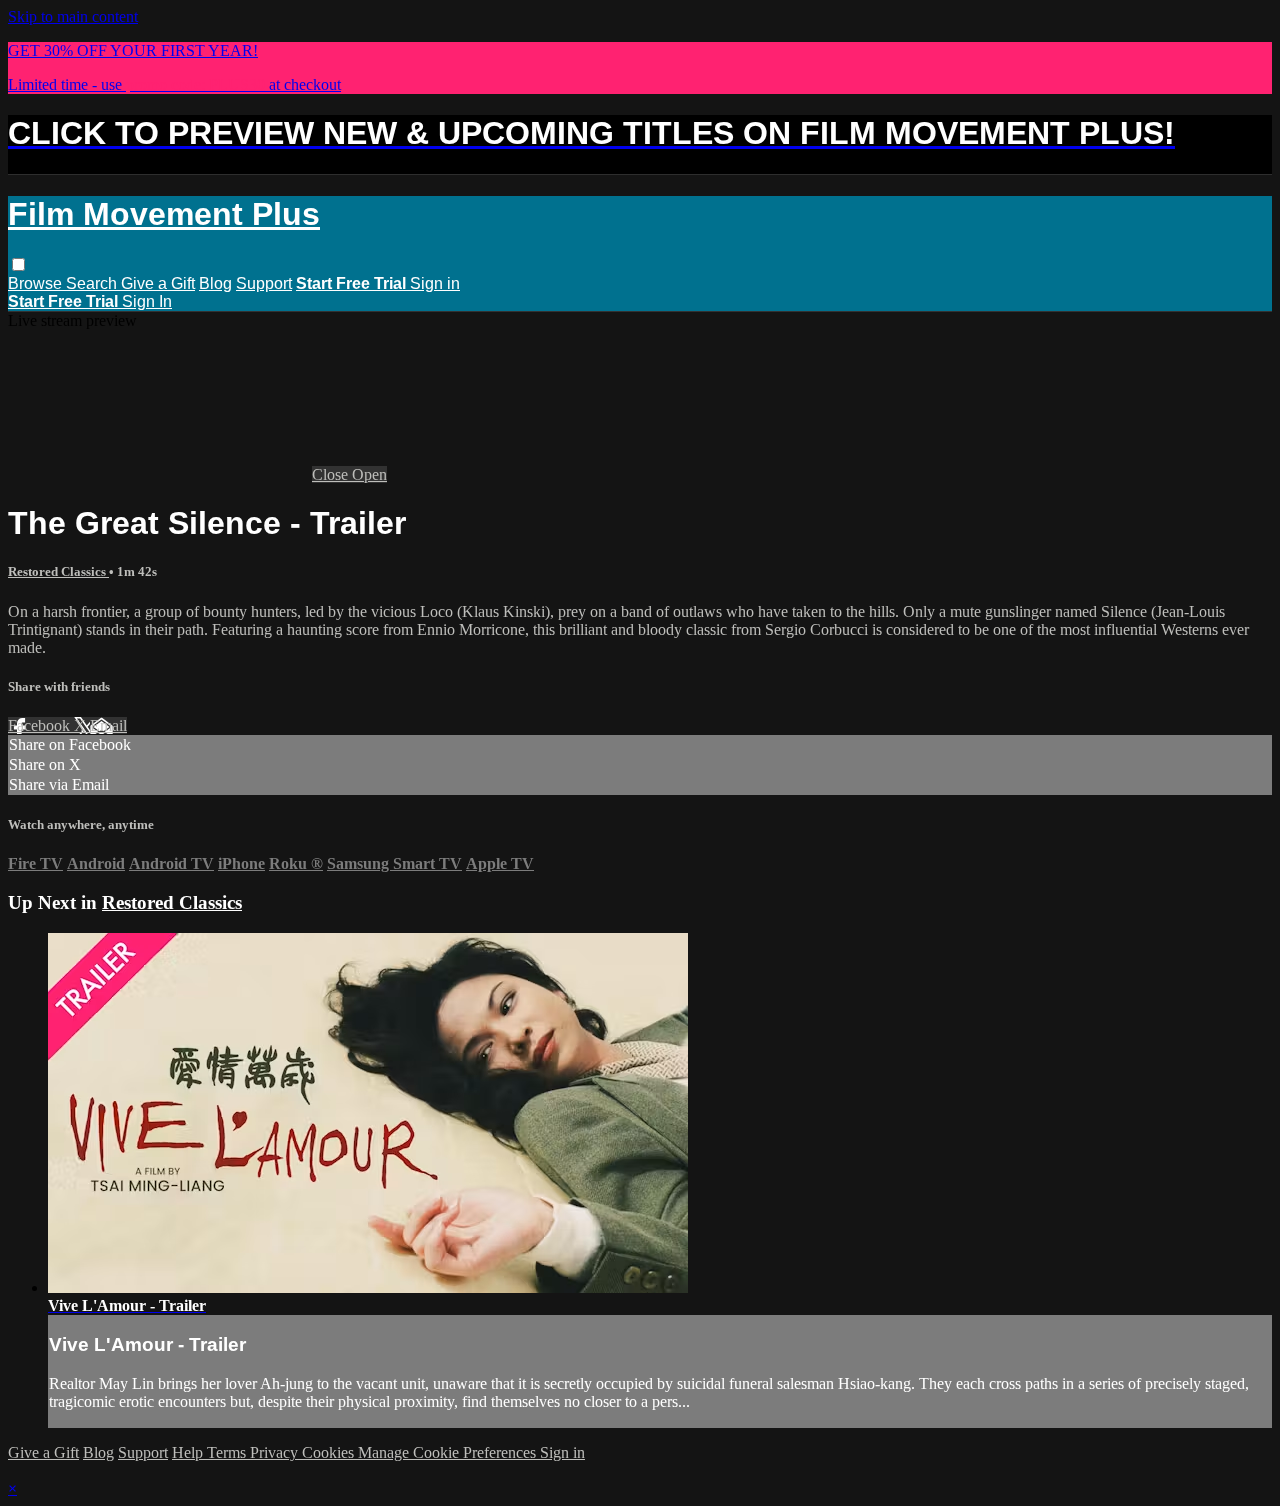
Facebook (41, 725)
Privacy (276, 1452)
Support (264, 283)
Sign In (147, 301)
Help (189, 1452)
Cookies (330, 1452)
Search (93, 283)
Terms (228, 1452)
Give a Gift (158, 283)
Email (108, 725)
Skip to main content (73, 16)
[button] (18, 264)
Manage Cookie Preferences (449, 1452)
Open (369, 474)
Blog (215, 283)
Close (332, 474)
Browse (37, 283)
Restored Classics (58, 571)
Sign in (435, 283)
